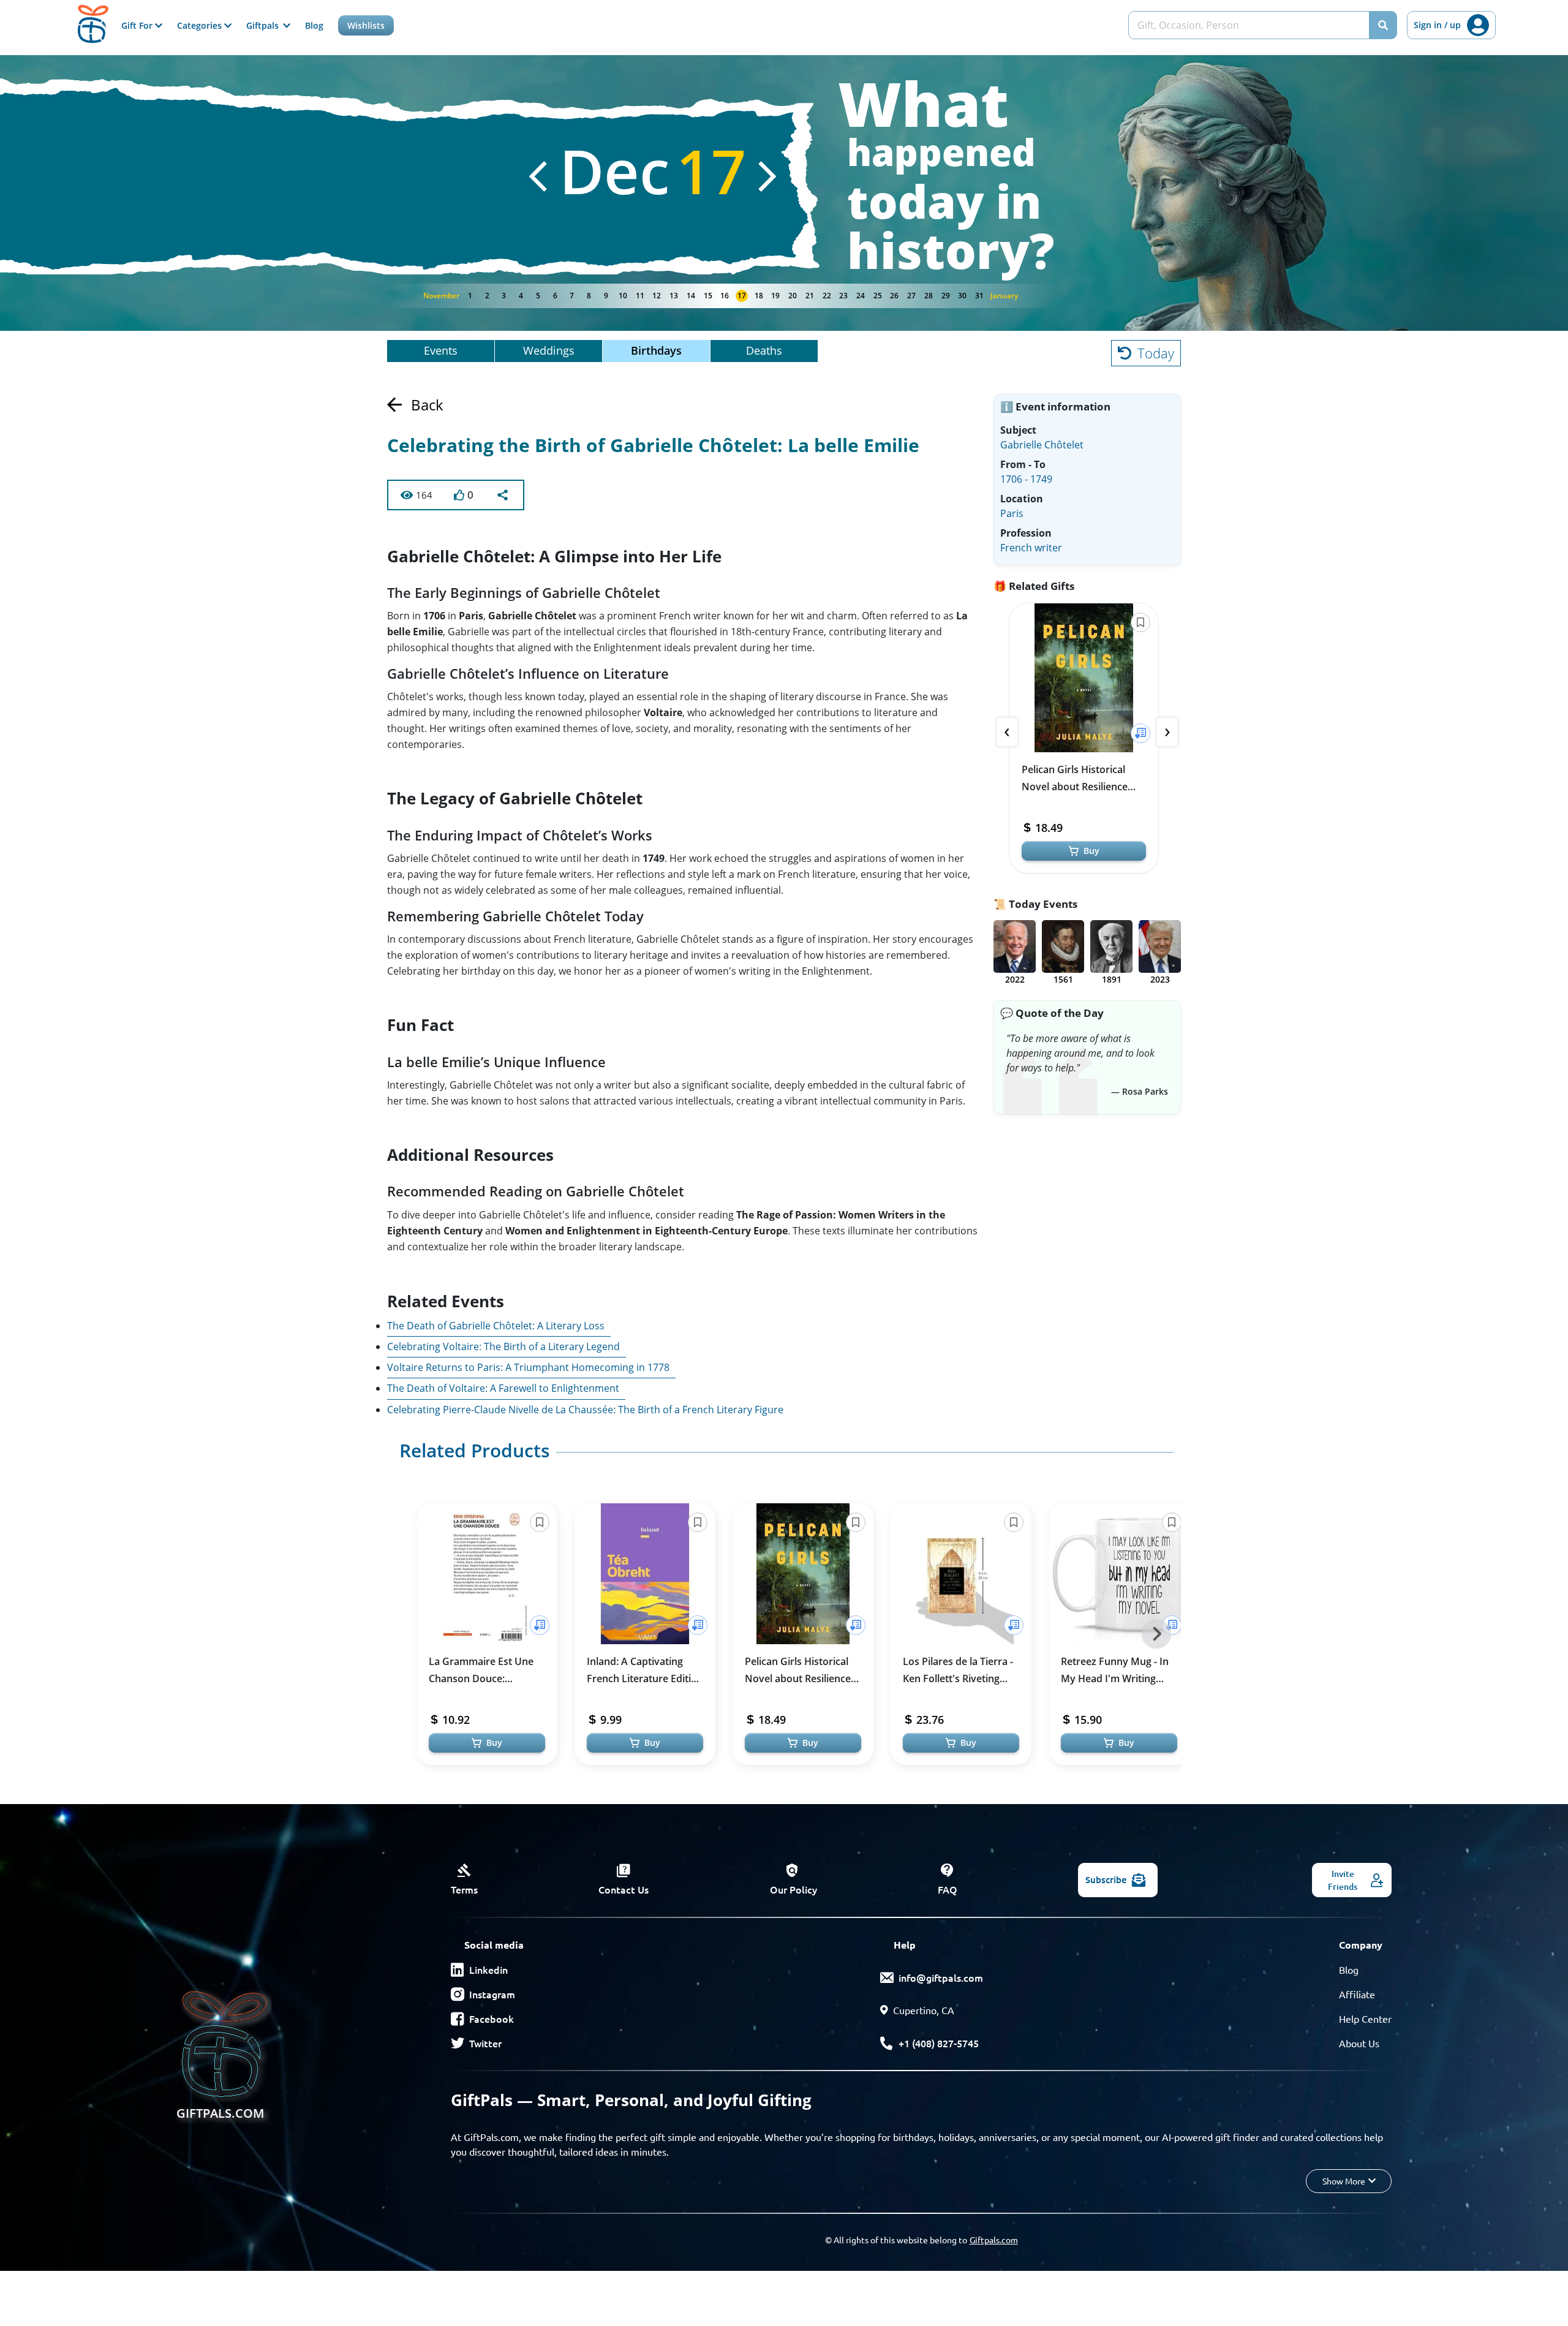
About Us (1359, 2043)
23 (843, 296)
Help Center (1365, 2018)
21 (810, 296)
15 (708, 296)
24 (861, 296)
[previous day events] (538, 176)
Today (1156, 353)
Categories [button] (201, 25)
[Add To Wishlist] (1140, 733)
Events (441, 350)
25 (878, 296)
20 (793, 296)
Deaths (764, 350)
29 (946, 296)
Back (427, 405)
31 (979, 296)
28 (929, 296)
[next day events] (767, 176)
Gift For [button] (138, 25)
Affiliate (1357, 1994)
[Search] (1383, 25)
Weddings (549, 350)
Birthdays (656, 350)
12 (657, 296)
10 (623, 296)
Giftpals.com (994, 2240)
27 (911, 296)
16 (725, 296)
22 (827, 296)
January (1004, 296)
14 (691, 296)
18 (759, 296)
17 (742, 296)
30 (962, 296)
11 (640, 296)
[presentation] (1007, 732)
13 (674, 296)
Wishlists (366, 25)
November (441, 296)
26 (894, 296)
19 (775, 296)
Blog (314, 25)
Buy (1091, 851)
